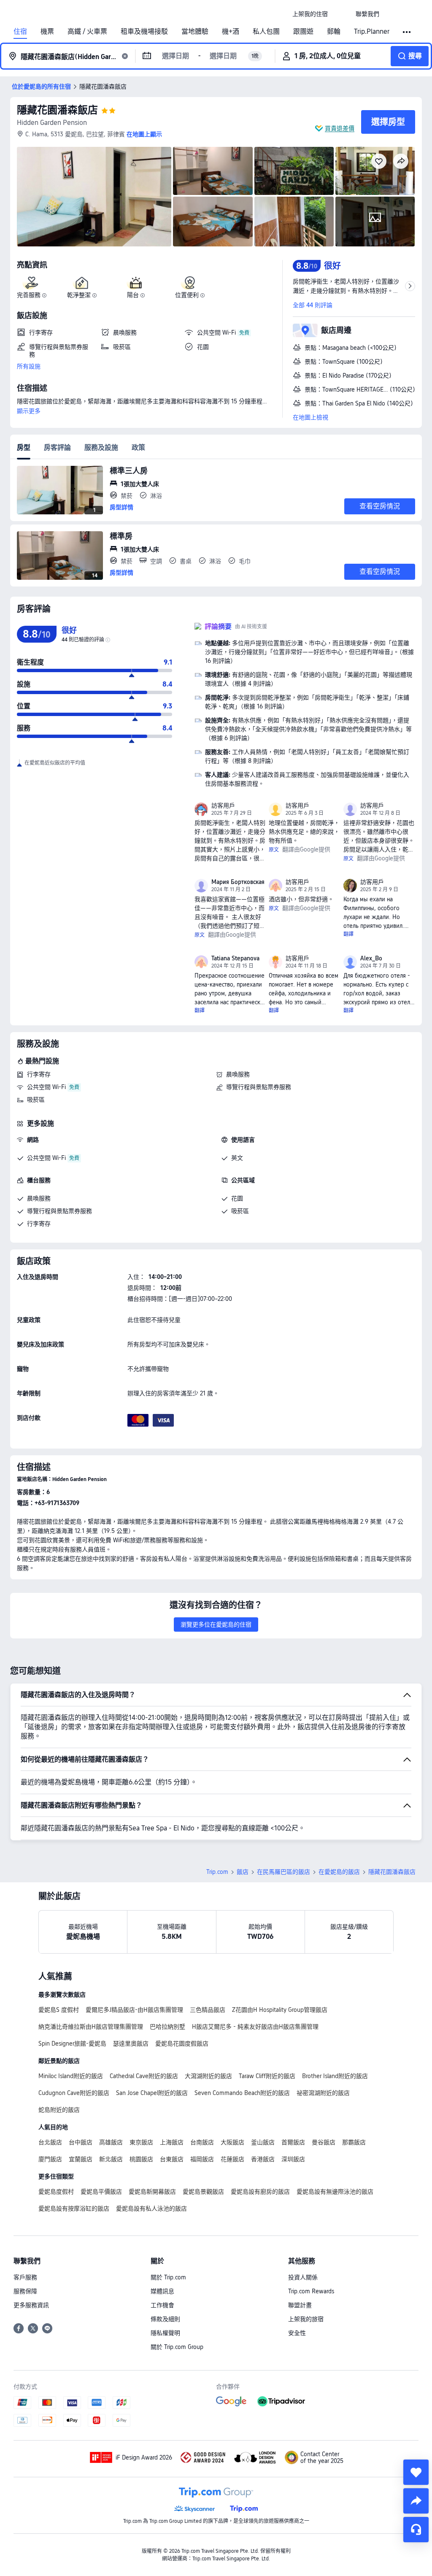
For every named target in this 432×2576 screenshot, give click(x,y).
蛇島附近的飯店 (59, 2110)
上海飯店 (172, 2142)
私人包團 (266, 32)
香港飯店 (263, 2159)
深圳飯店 (293, 2159)
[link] (310, 14)
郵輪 (334, 32)
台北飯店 (50, 2142)
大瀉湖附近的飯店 (208, 2076)
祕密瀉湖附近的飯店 (323, 2093)
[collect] (416, 2472)
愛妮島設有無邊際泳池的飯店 (335, 2192)
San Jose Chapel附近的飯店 (152, 2093)
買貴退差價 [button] (340, 128)
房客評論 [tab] (57, 447)
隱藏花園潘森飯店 (57, 110)
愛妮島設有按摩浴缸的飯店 (74, 2208)
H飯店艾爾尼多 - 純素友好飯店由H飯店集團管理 (255, 2027)
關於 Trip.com (168, 2277)
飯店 (243, 1872)
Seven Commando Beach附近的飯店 (242, 2093)
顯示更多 (29, 411)
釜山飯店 (263, 2142)
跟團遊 (303, 32)
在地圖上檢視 (310, 417)
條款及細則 (165, 2319)
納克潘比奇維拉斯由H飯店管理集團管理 (91, 2027)
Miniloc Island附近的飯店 (71, 2076)
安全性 (297, 2333)
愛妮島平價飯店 (101, 2192)
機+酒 (231, 32)
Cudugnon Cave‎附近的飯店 (74, 2093)
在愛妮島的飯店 (339, 1872)
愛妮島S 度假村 (59, 2010)
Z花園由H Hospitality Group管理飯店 (280, 2010)
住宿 (20, 32)
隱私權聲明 (165, 2333)
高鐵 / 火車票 (87, 32)
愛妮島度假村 (56, 2192)
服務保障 (25, 2291)
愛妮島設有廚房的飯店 (260, 2192)
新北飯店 (111, 2159)
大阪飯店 (232, 2142)
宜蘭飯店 (81, 2159)
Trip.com (217, 1872)
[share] (416, 2501)
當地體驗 (195, 32)
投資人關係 (303, 2277)
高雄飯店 (111, 2142)
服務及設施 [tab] (101, 447)
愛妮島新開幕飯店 (152, 2192)
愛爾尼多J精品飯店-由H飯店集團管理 (134, 2010)
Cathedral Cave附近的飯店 (144, 2076)
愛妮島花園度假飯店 (182, 2044)
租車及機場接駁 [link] (144, 32)
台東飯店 (172, 2159)
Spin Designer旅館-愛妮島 (72, 2044)
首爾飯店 (293, 2142)
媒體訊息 (162, 2291)
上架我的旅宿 (306, 2319)
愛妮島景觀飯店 (203, 2192)
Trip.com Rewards (311, 2291)
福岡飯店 (202, 2159)
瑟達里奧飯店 (131, 2044)
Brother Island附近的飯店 (335, 2076)
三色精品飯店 (208, 2010)
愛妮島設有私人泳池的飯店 (151, 2208)
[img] (94, 197)
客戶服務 (25, 2277)
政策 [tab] (138, 447)
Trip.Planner (372, 32)
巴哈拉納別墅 (167, 2027)
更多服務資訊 (31, 2305)
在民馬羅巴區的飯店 (283, 1872)
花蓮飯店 (232, 2159)
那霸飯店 (354, 2142)
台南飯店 (202, 2142)
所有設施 (29, 366)
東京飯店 (141, 2142)
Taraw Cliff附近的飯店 (267, 2076)
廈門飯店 (50, 2159)
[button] (342, 14)
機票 (47, 32)
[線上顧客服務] (416, 2530)
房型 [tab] (24, 447)
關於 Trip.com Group (177, 2347)
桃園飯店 (141, 2159)
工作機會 (162, 2305)
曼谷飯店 (324, 2142)
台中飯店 (81, 2142)
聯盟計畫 (300, 2305)
